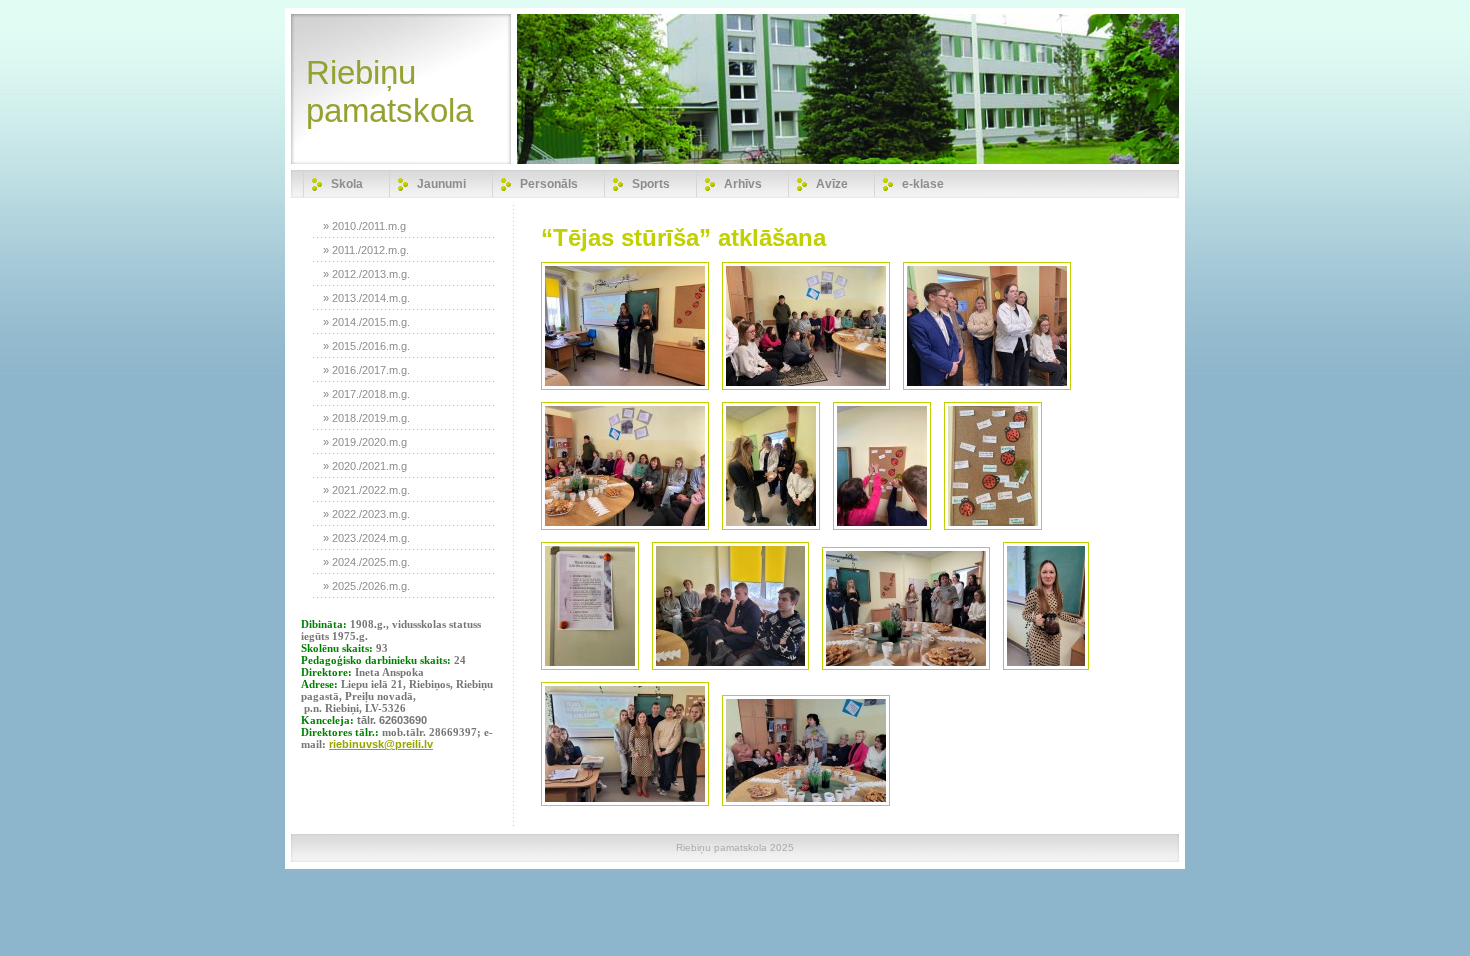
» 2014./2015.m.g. (366, 322)
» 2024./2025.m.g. (366, 562)
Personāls (549, 184)
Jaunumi (441, 184)
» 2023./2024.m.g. (366, 538)
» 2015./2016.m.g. (366, 346)
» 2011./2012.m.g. (366, 250)
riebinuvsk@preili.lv (381, 744)
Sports (651, 184)
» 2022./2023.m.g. (366, 514)
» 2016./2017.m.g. (366, 370)
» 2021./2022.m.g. (366, 490)
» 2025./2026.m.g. (366, 586)
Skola (347, 184)
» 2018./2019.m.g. (366, 418)
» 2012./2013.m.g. (366, 274)
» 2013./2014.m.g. (366, 298)
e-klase (923, 184)
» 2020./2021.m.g (365, 466)
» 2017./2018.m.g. (366, 394)
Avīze (832, 184)
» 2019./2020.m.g (365, 442)
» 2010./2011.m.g (364, 226)
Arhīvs (743, 184)
